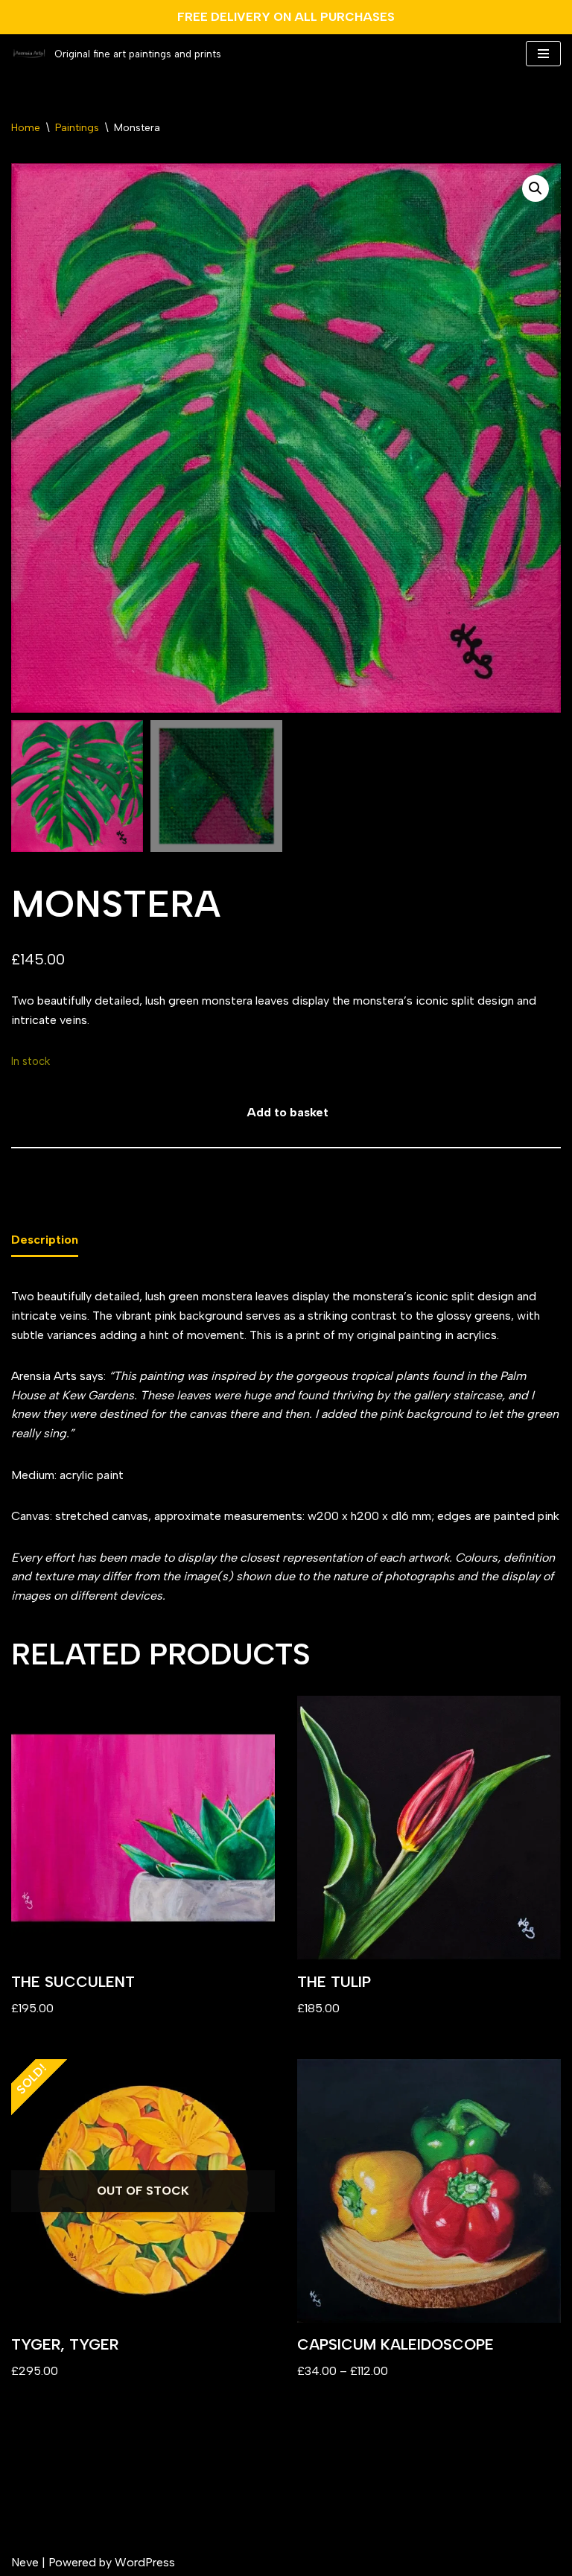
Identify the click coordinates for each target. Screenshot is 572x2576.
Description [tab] (45, 1240)
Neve (25, 2562)
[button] (536, 188)
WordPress (145, 2562)
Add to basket (287, 1112)
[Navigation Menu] (543, 54)
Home (26, 128)
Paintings (77, 128)
